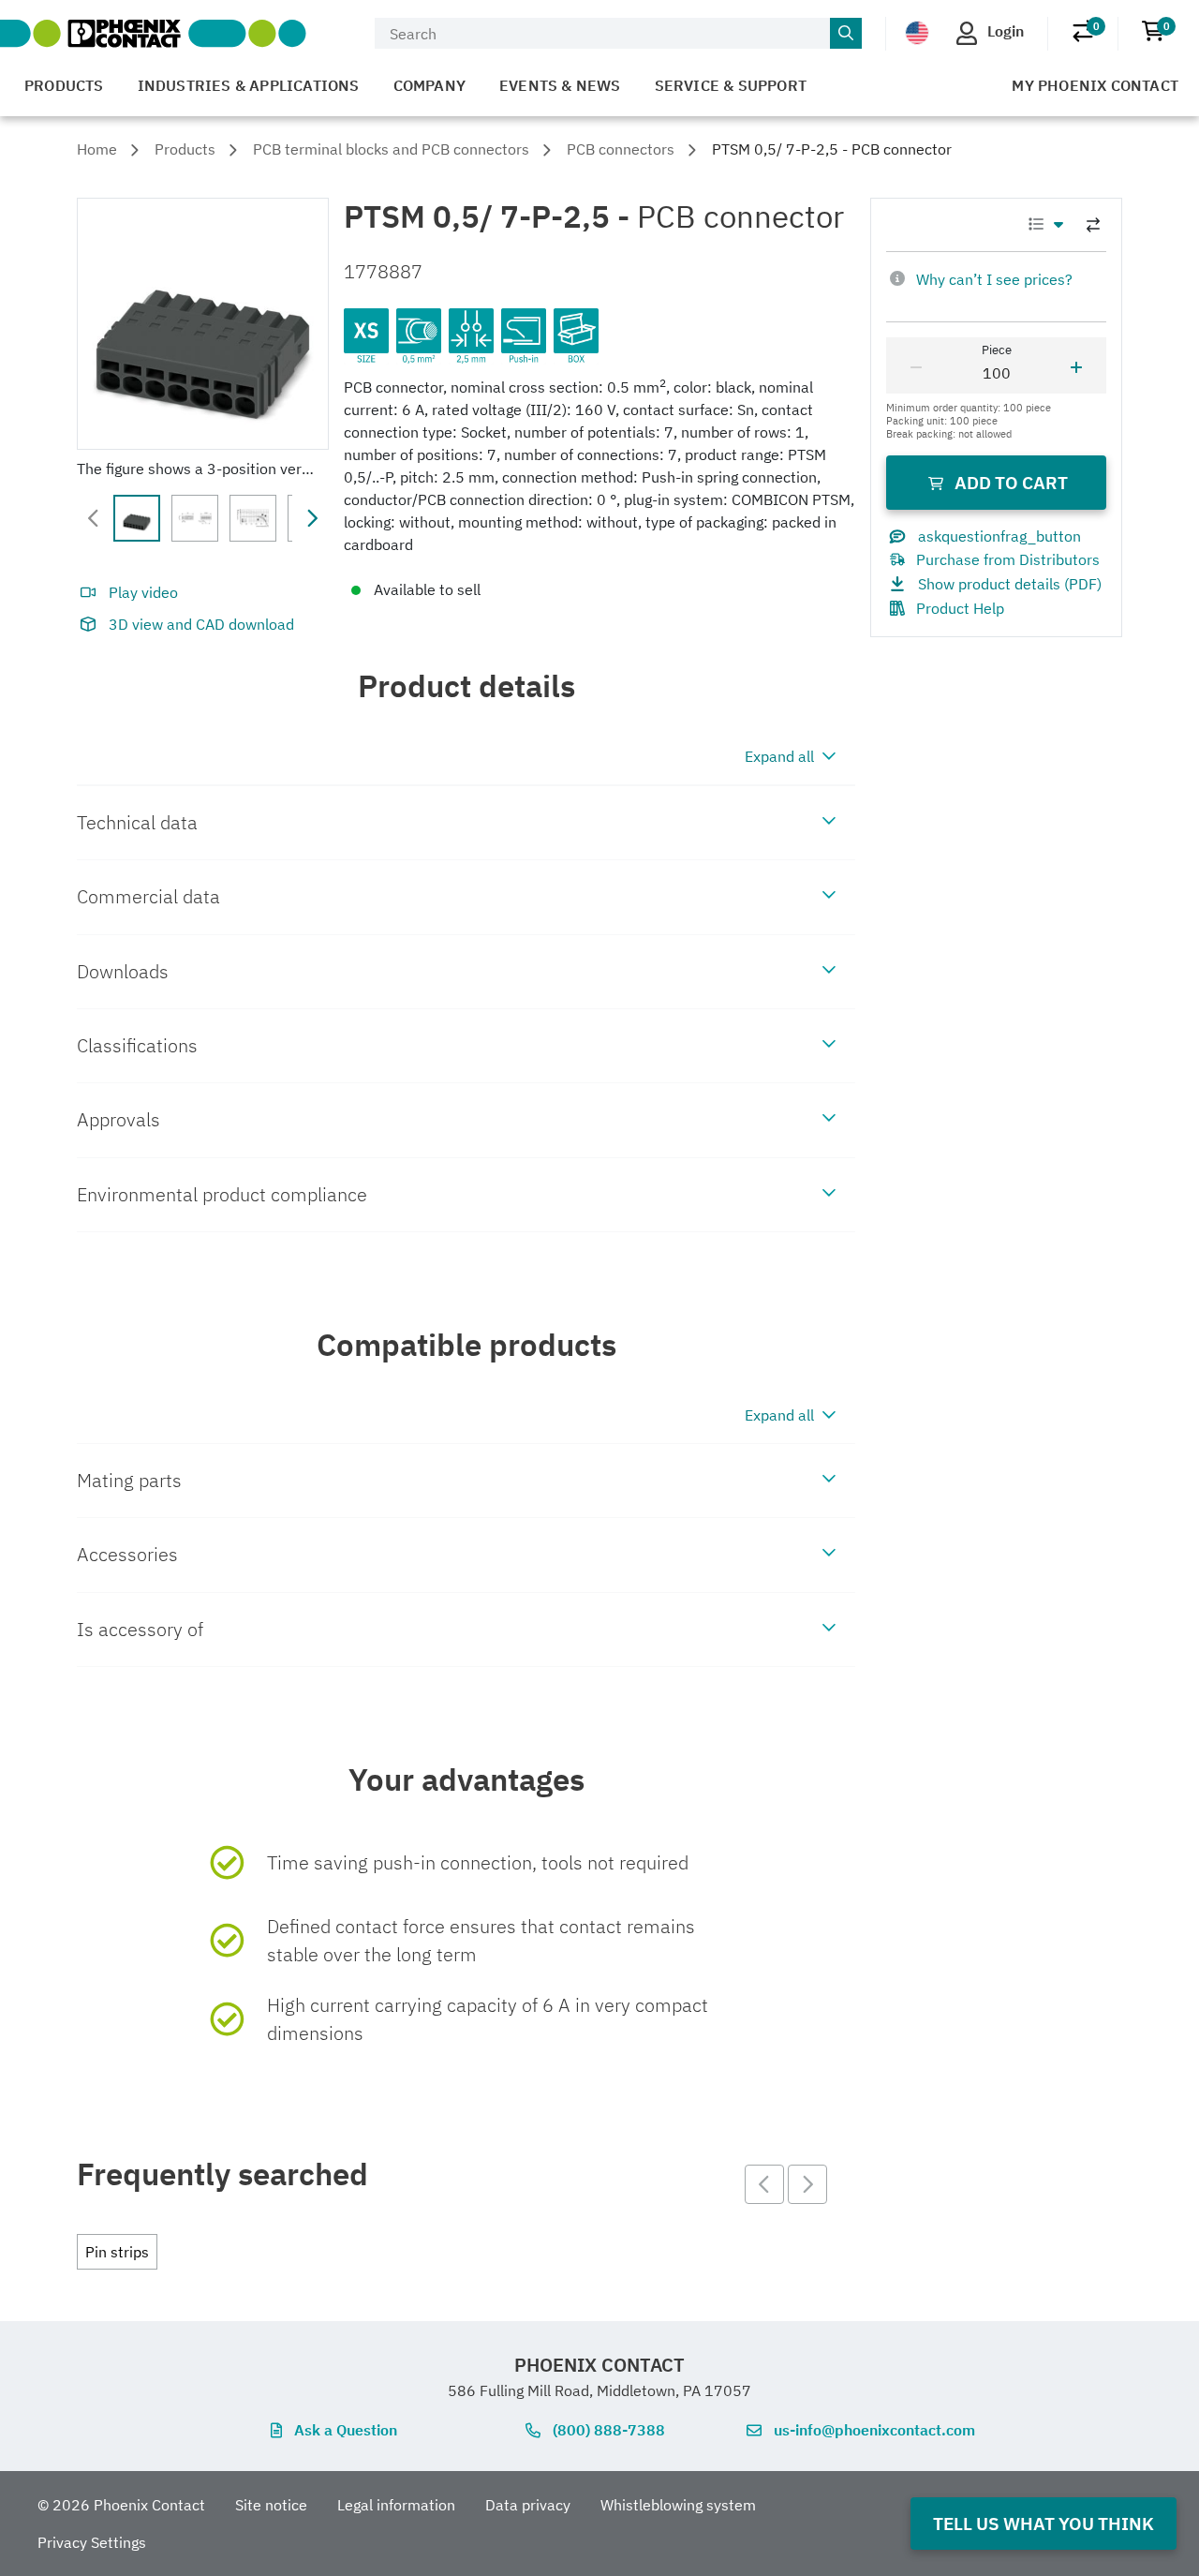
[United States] (917, 32)
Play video (143, 592)
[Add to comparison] (1093, 225)
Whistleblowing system (678, 2505)
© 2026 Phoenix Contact (121, 2505)
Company (429, 85)
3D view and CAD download (201, 624)
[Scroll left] (94, 518)
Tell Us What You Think (1044, 2523)
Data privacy (528, 2505)
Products (64, 85)
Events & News (560, 85)
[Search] (846, 34)
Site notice (271, 2505)
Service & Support (731, 85)
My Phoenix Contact (1095, 85)
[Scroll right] (312, 518)
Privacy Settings (92, 2542)
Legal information (396, 2505)
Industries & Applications (249, 85)
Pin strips (117, 2252)
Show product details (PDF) (1010, 584)
